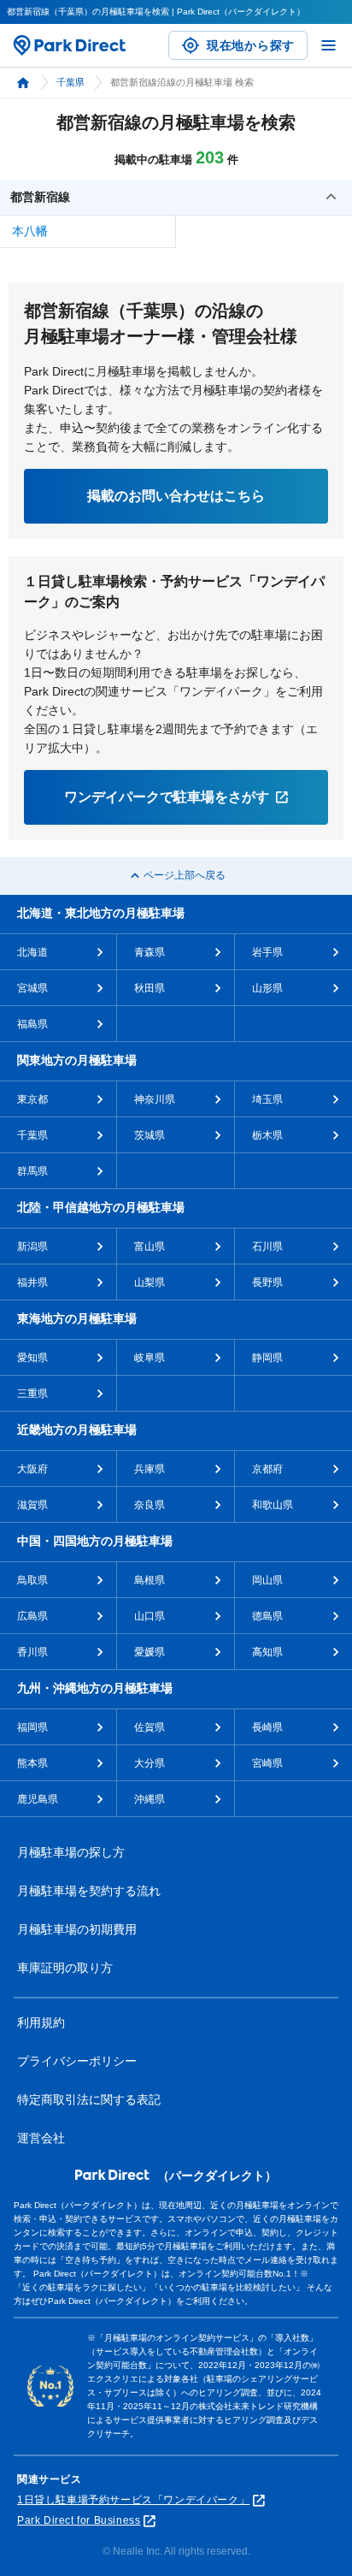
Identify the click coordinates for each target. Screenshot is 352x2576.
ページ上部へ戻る (185, 875)
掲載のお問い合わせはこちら (176, 496)
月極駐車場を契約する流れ (89, 1891)
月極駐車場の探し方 (71, 1852)
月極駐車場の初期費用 (77, 1929)
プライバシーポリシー (77, 2061)
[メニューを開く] (329, 45)
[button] (176, 198)
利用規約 (41, 2022)
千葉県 (70, 82)
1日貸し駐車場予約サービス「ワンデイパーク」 (133, 2500)
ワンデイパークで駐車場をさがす (167, 797)
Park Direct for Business (79, 2520)
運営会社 (41, 2138)
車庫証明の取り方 (65, 1968)
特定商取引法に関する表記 (89, 2099)
